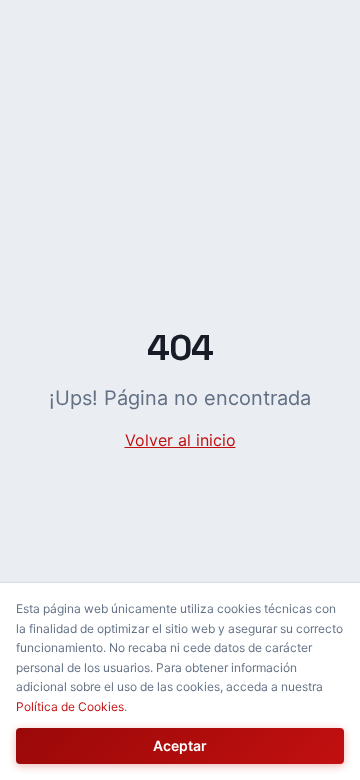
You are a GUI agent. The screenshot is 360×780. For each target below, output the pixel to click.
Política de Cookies (70, 706)
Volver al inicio (180, 440)
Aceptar (180, 745)
